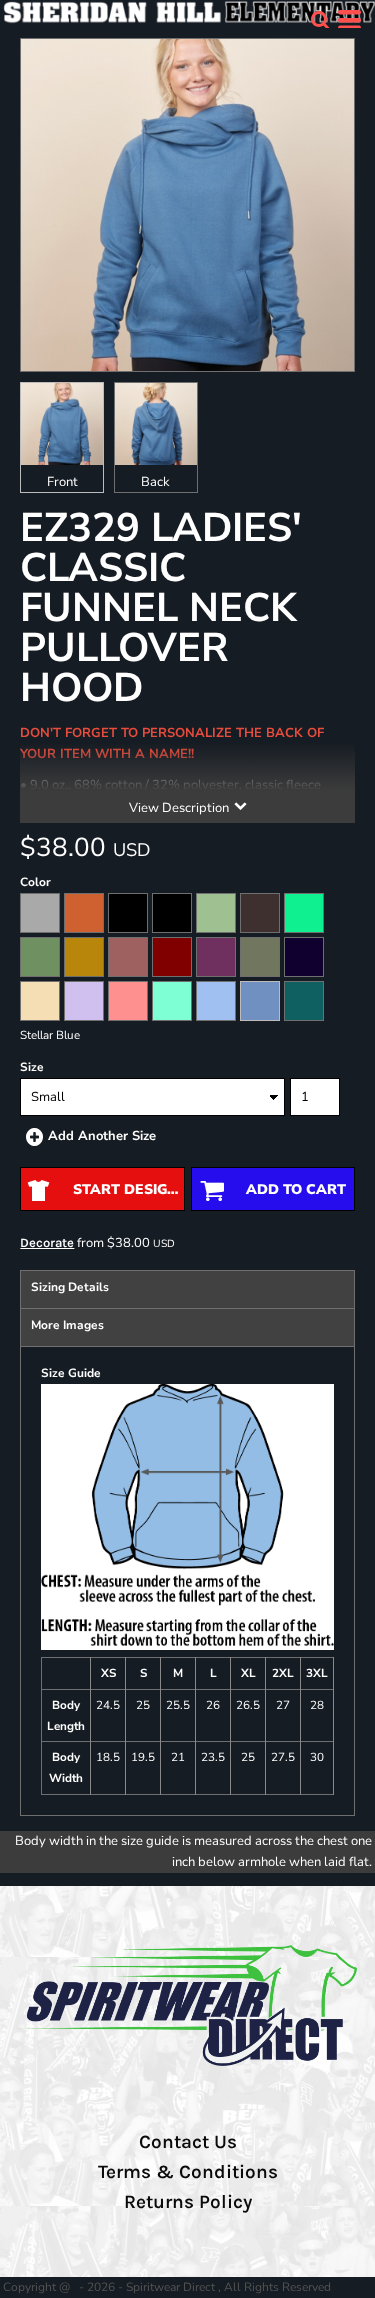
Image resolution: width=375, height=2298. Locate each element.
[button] (320, 20)
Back (155, 482)
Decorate (47, 1242)
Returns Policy (188, 2202)
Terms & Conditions (188, 2172)
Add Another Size (102, 1136)
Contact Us (188, 2142)
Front (62, 482)
